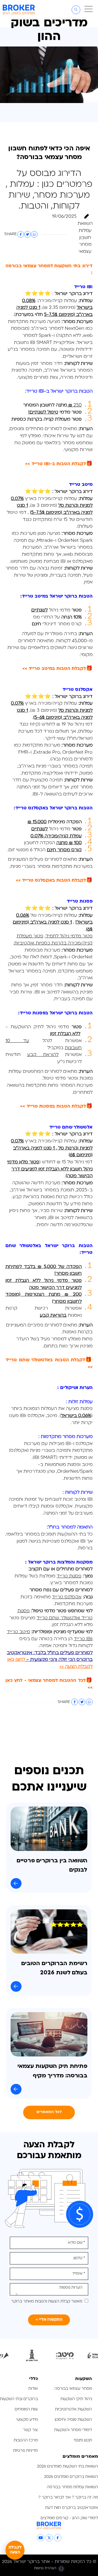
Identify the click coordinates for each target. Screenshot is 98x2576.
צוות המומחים (26, 2409)
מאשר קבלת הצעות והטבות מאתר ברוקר (47, 2302)
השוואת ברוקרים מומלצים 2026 (71, 2477)
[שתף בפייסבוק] (21, 234)
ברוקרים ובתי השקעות (19, 2399)
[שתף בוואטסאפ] (34, 234)
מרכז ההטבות (26, 2440)
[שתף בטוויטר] (27, 234)
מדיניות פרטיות (25, 2451)
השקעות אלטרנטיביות (73, 2409)
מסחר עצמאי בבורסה (73, 2389)
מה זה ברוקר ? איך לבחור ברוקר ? (68, 2498)
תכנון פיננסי (83, 2440)
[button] (88, 10)
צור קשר (30, 2430)
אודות (33, 2389)
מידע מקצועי (27, 2420)
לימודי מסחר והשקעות (73, 2430)
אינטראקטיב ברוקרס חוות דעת (72, 2508)
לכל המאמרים (49, 2112)
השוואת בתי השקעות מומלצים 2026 (68, 2467)
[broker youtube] (41, 2538)
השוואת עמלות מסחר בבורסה (72, 2487)
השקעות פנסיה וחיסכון (73, 2420)
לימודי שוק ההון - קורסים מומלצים (69, 2518)
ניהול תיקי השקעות (76, 2399)
